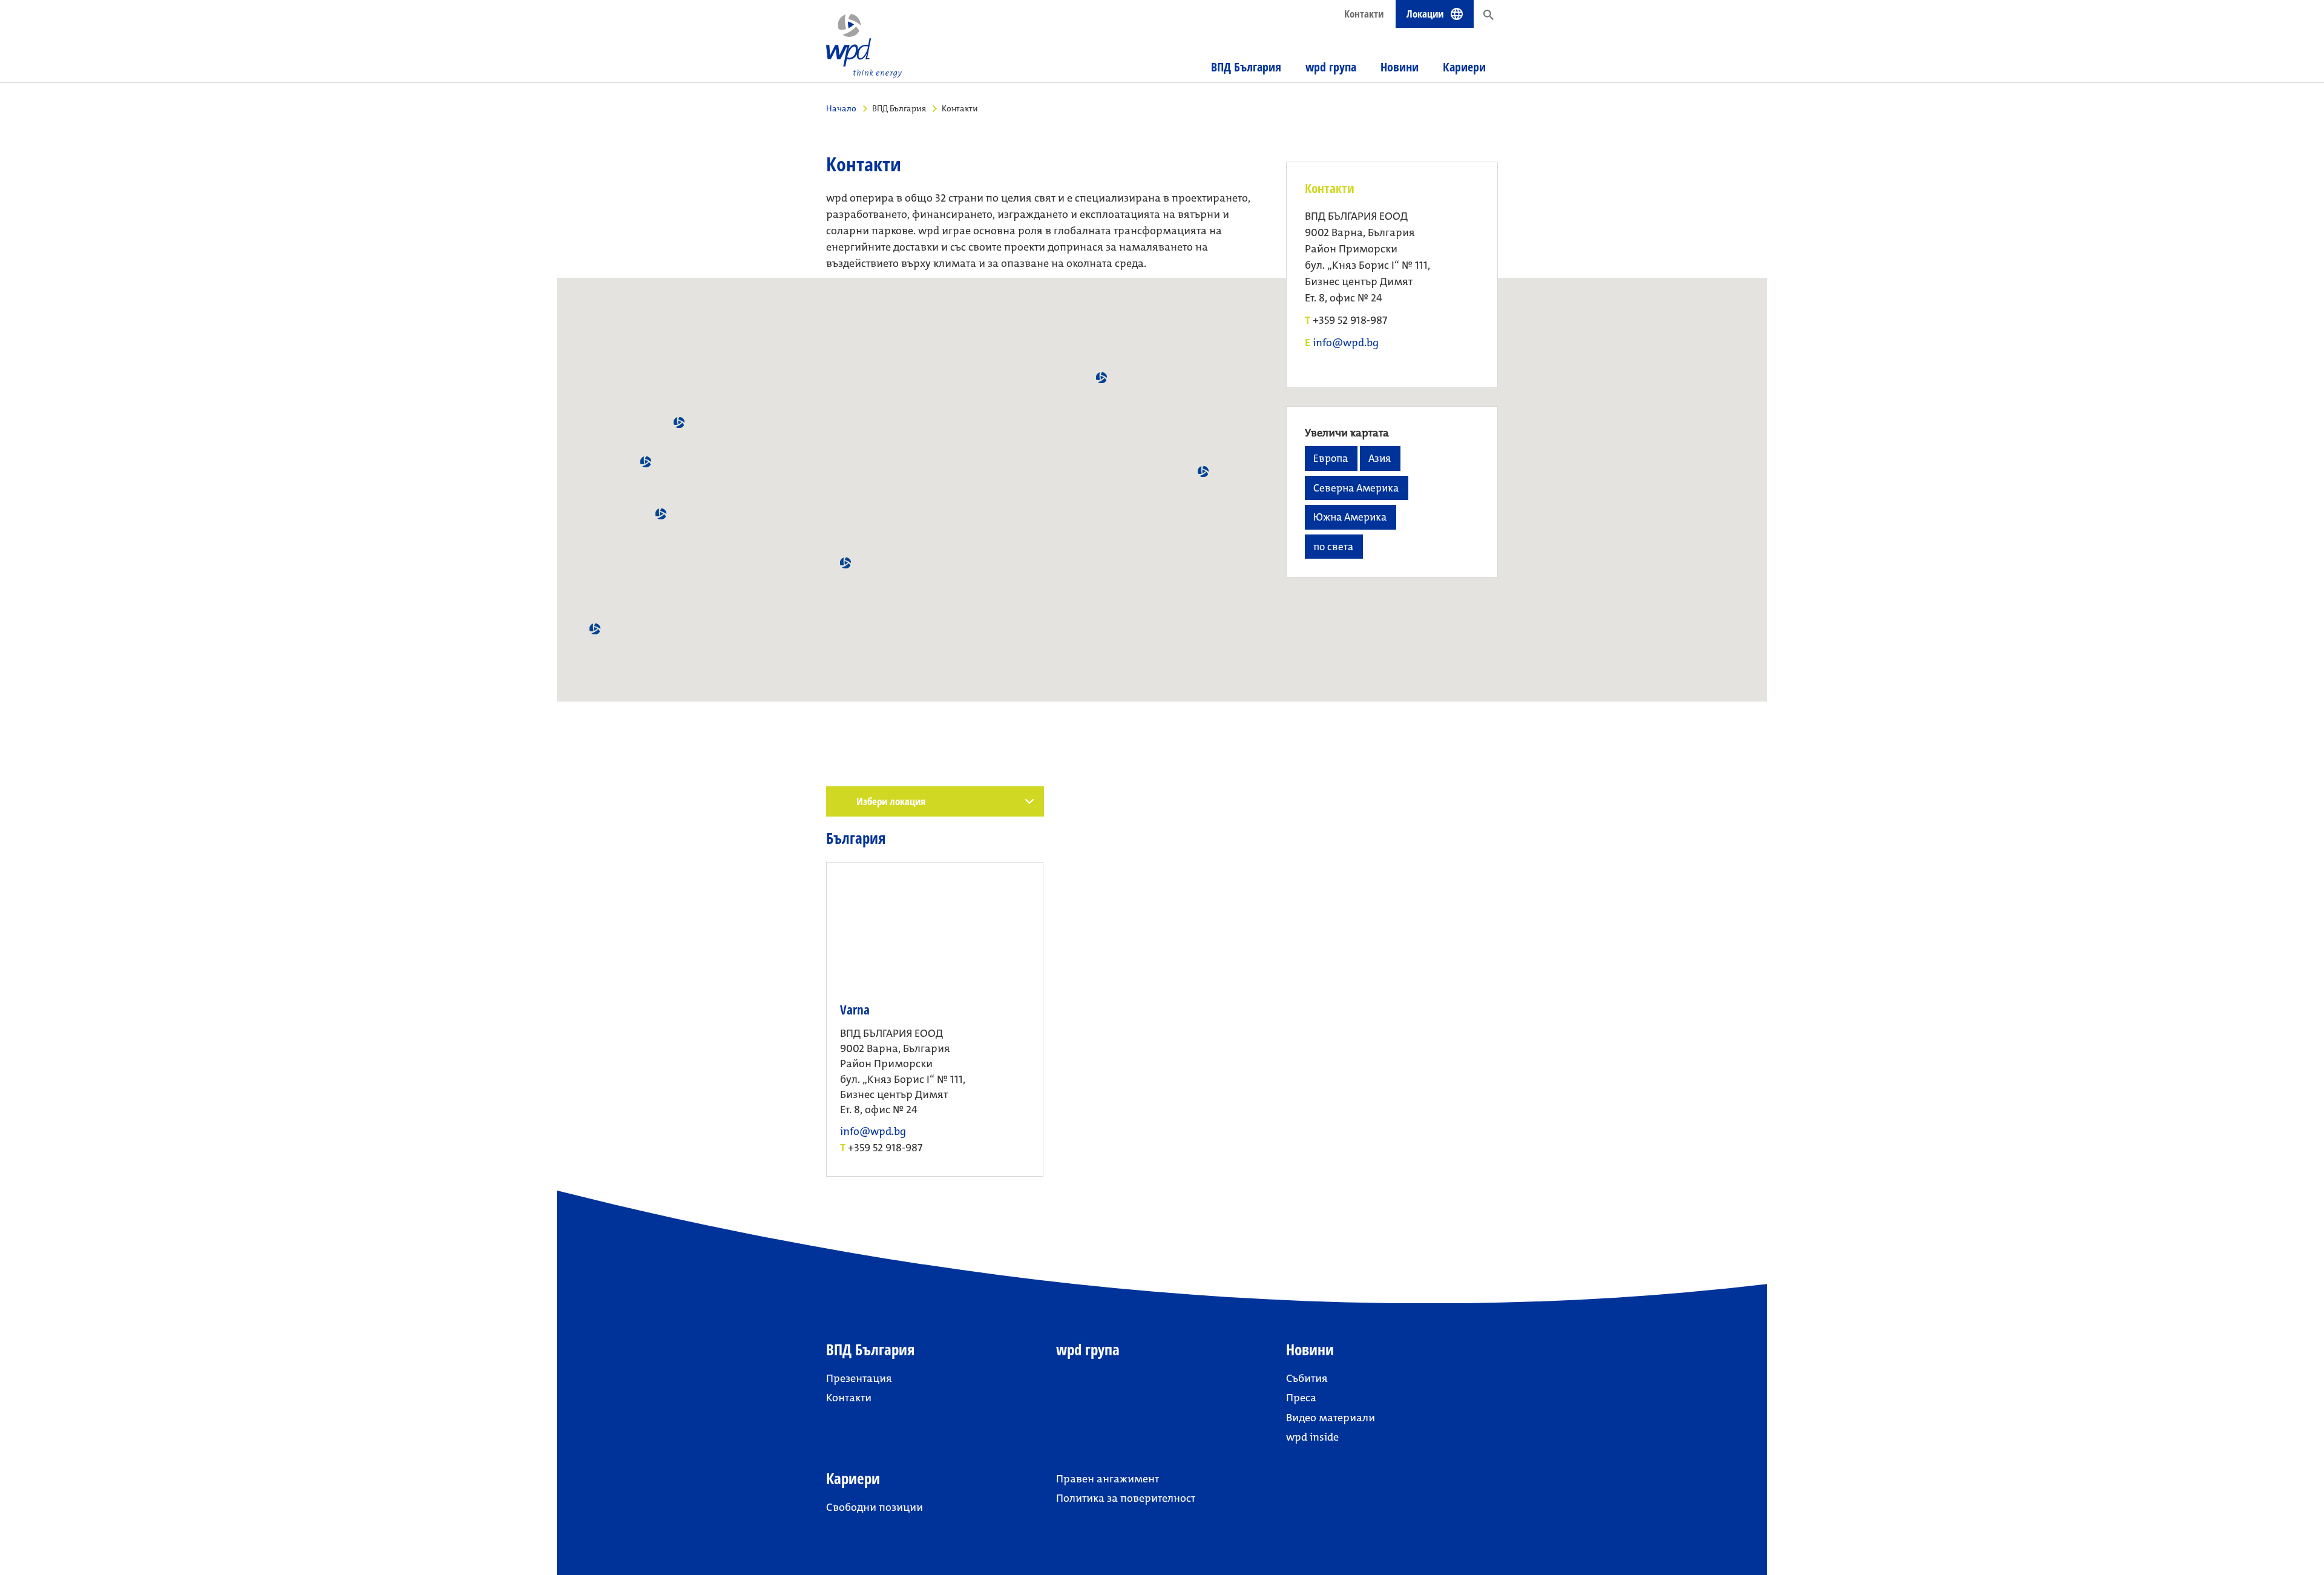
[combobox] (935, 801)
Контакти (1364, 14)
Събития (1307, 1378)
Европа (1331, 458)
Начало (841, 108)
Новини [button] (1400, 67)
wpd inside (1312, 1437)
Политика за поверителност (1126, 1498)
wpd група (1331, 67)
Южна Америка (1350, 517)
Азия (1380, 458)
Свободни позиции (875, 1507)
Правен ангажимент (1108, 1479)
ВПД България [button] (1246, 67)
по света (1333, 547)
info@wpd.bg (1346, 343)
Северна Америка (1356, 488)
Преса (1301, 1398)
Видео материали (1331, 1418)
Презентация (859, 1378)
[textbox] (940, 801)
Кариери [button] (1464, 67)
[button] (679, 423)
